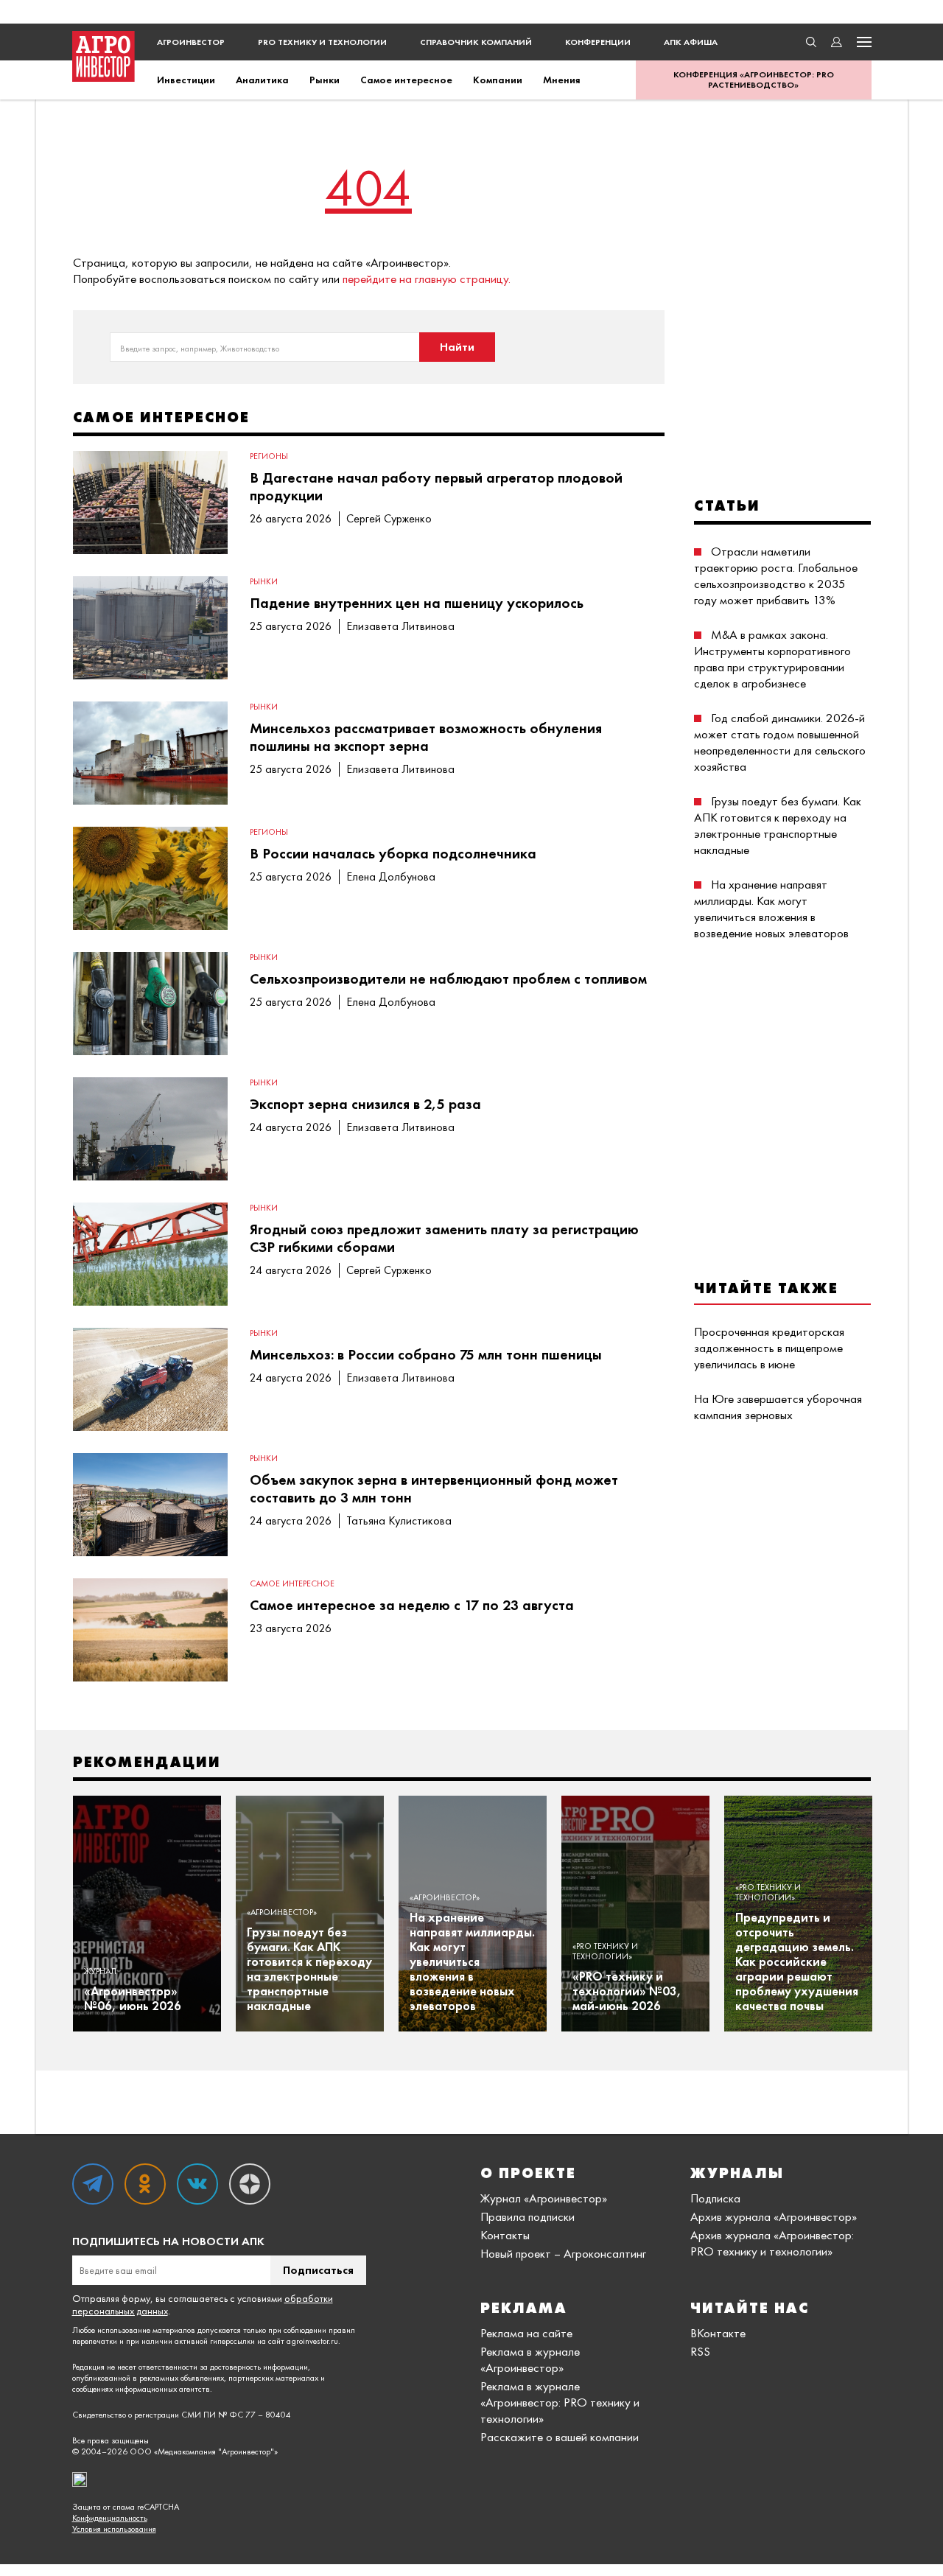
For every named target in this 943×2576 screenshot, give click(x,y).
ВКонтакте (718, 2333)
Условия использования (114, 2529)
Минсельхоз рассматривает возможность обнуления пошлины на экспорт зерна (426, 737)
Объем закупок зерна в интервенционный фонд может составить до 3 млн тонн (434, 1488)
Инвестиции (186, 80)
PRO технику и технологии (322, 42)
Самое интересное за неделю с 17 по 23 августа (412, 1605)
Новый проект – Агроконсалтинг (563, 2253)
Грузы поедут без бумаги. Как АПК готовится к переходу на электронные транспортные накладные (778, 825)
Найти (457, 347)
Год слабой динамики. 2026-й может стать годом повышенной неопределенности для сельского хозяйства (780, 742)
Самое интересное (406, 80)
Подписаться (318, 2270)
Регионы (269, 456)
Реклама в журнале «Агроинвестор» (530, 2359)
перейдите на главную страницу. (427, 279)
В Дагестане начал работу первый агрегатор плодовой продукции (436, 486)
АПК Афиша (691, 42)
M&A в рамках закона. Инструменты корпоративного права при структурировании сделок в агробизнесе (772, 659)
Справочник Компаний (476, 42)
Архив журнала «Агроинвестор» (774, 2216)
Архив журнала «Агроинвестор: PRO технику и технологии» (772, 2243)
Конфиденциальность (110, 2518)
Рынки (325, 80)
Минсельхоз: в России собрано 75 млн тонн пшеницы (426, 1354)
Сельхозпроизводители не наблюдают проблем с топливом (448, 979)
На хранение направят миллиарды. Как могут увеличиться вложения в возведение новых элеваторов (771, 909)
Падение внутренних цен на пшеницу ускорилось (417, 603)
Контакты (505, 2235)
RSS (700, 2351)
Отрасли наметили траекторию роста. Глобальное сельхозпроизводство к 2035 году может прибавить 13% (776, 575)
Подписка (715, 2198)
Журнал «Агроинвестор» (544, 2198)
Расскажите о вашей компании (560, 2437)
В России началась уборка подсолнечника (393, 853)
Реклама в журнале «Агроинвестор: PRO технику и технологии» (560, 2402)
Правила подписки (527, 2216)
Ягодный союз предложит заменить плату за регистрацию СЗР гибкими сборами (444, 1238)
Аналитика (262, 80)
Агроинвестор (191, 42)
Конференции (598, 42)
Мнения (562, 80)
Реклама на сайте (526, 2333)
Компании (498, 80)
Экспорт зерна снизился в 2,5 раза (365, 1104)
